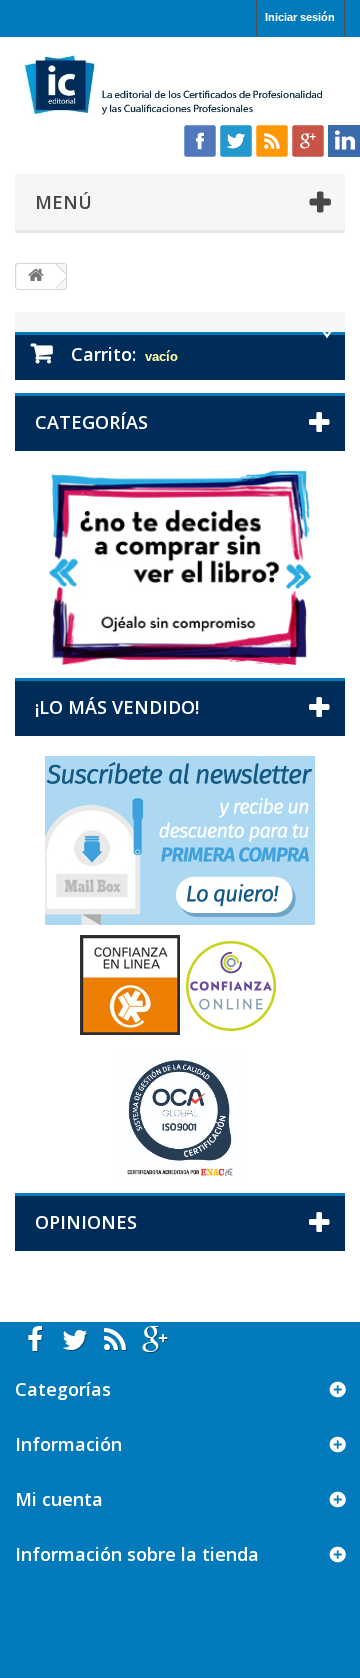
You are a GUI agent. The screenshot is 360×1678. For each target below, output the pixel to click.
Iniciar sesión (300, 17)
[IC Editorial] (180, 86)
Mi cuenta (59, 1499)
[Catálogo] (180, 566)
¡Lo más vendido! (117, 707)
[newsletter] (180, 839)
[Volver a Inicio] (36, 276)
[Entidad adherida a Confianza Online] (180, 983)
